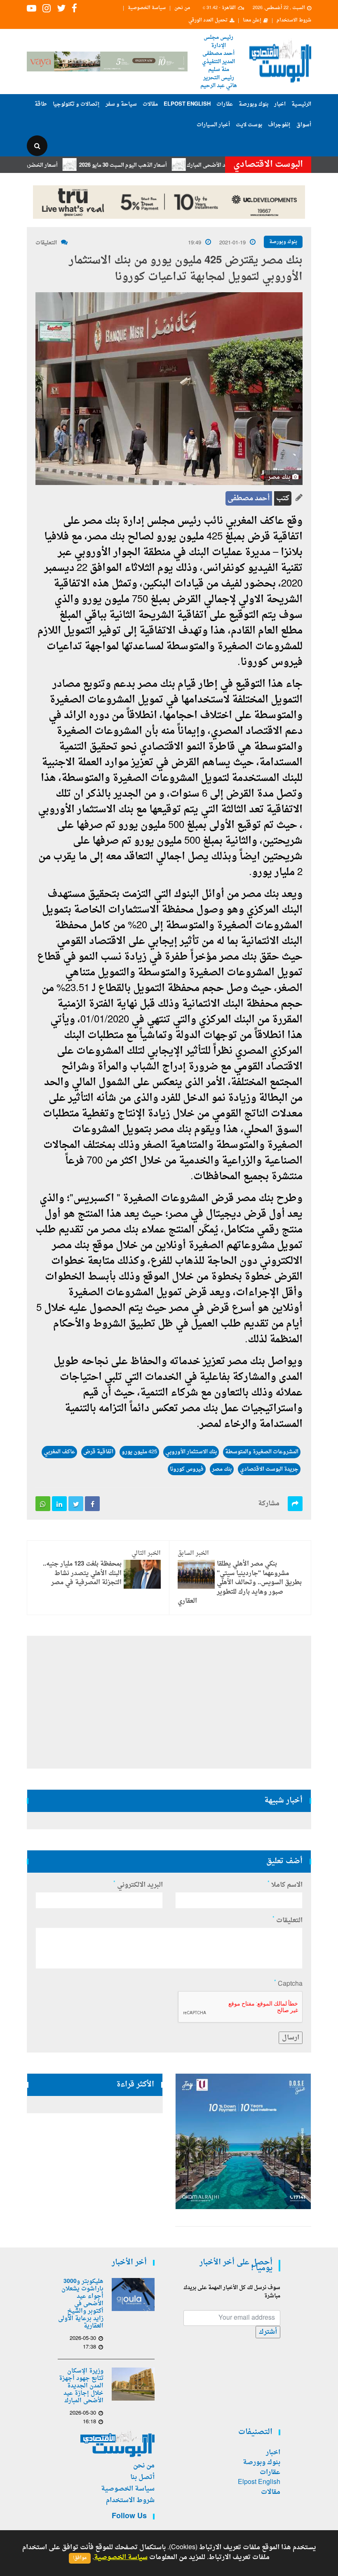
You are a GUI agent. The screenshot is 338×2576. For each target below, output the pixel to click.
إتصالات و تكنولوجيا (76, 104)
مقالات (150, 104)
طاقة (41, 104)
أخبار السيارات (213, 125)
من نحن (182, 8)
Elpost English (187, 104)
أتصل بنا (142, 2477)
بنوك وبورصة (253, 104)
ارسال (291, 2038)
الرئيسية (301, 104)
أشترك (268, 2332)
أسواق (304, 125)
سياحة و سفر (121, 104)
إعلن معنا (252, 21)
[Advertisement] (169, 1702)
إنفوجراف (279, 125)
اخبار (280, 104)
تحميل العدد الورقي (208, 21)
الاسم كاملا (285, 1885)
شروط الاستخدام (294, 21)
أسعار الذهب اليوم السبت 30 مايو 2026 (163, 165)
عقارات (225, 104)
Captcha (288, 1984)
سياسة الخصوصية (147, 8)
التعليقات (46, 243)
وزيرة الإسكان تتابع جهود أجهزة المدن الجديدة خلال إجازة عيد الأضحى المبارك (81, 2386)
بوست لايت (249, 125)
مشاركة (269, 1504)
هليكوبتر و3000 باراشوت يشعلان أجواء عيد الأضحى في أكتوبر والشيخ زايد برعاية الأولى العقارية (81, 2304)
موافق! (80, 2558)
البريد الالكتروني (138, 1885)
